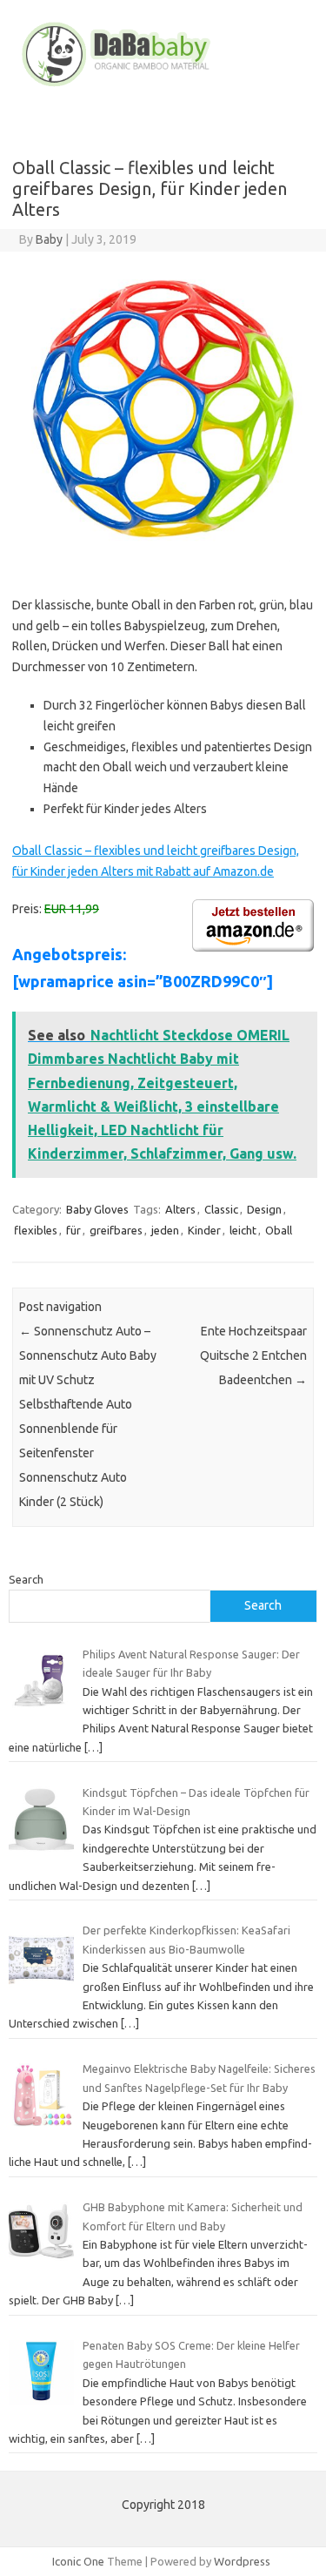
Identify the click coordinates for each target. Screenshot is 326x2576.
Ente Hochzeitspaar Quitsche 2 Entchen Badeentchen (253, 1355)
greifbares (116, 1230)
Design (264, 1209)
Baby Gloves (97, 1209)
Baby (49, 239)
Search (26, 1579)
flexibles (36, 1230)
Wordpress (242, 2561)
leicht (243, 1230)
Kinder (204, 1230)
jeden (165, 1230)
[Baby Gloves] (163, 86)
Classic (221, 1209)
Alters (180, 1209)
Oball (279, 1230)
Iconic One (78, 2561)
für (73, 1230)
